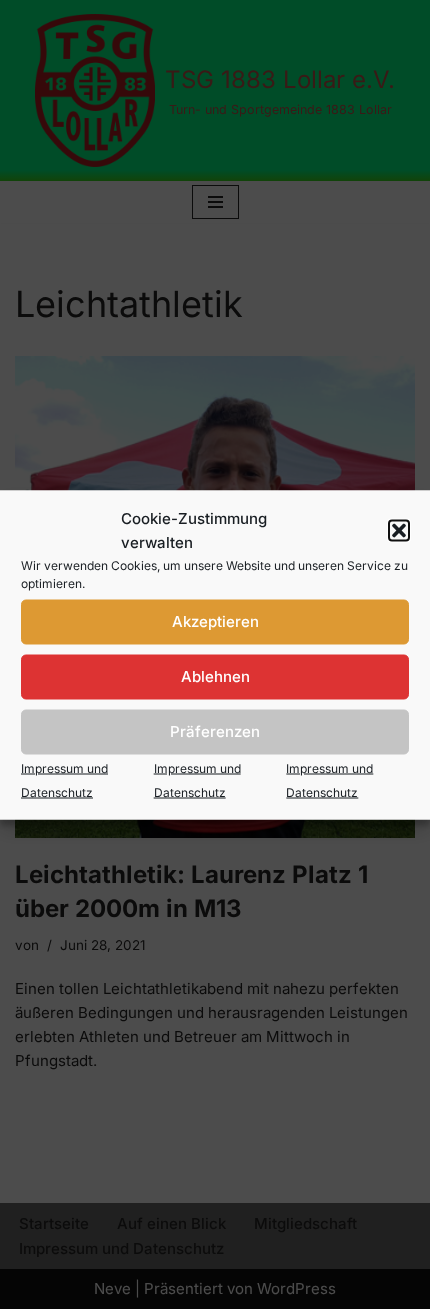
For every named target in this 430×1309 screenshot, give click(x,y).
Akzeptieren (215, 621)
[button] (399, 530)
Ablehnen (215, 676)
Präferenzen (215, 731)
